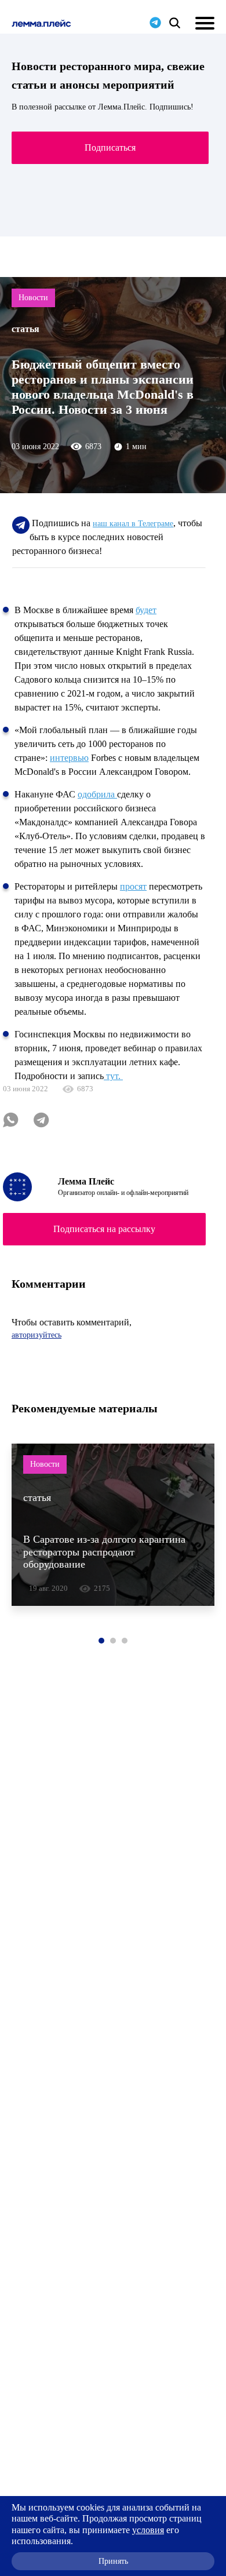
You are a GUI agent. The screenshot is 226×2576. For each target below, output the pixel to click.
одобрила (97, 794)
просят (133, 886)
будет (146, 610)
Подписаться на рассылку (104, 1229)
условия (148, 2530)
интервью (69, 758)
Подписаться (110, 147)
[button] (101, 1641)
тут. (113, 1076)
